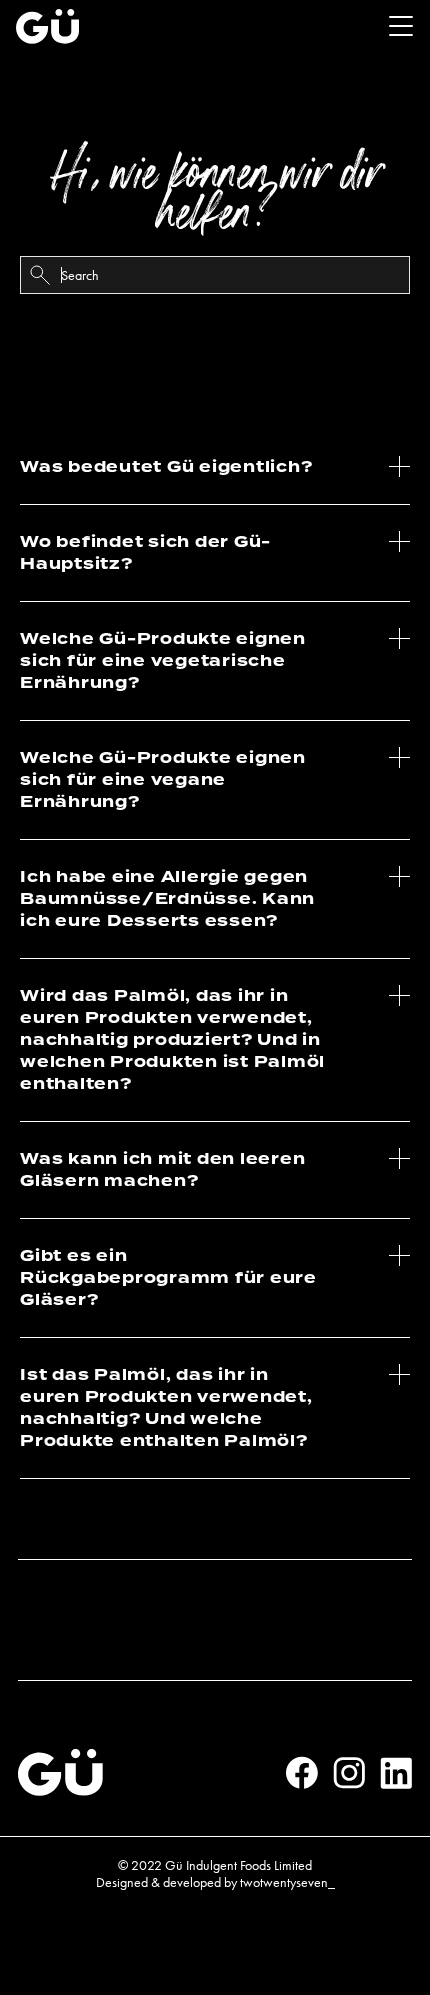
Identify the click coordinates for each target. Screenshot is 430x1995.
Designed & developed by (215, 1882)
